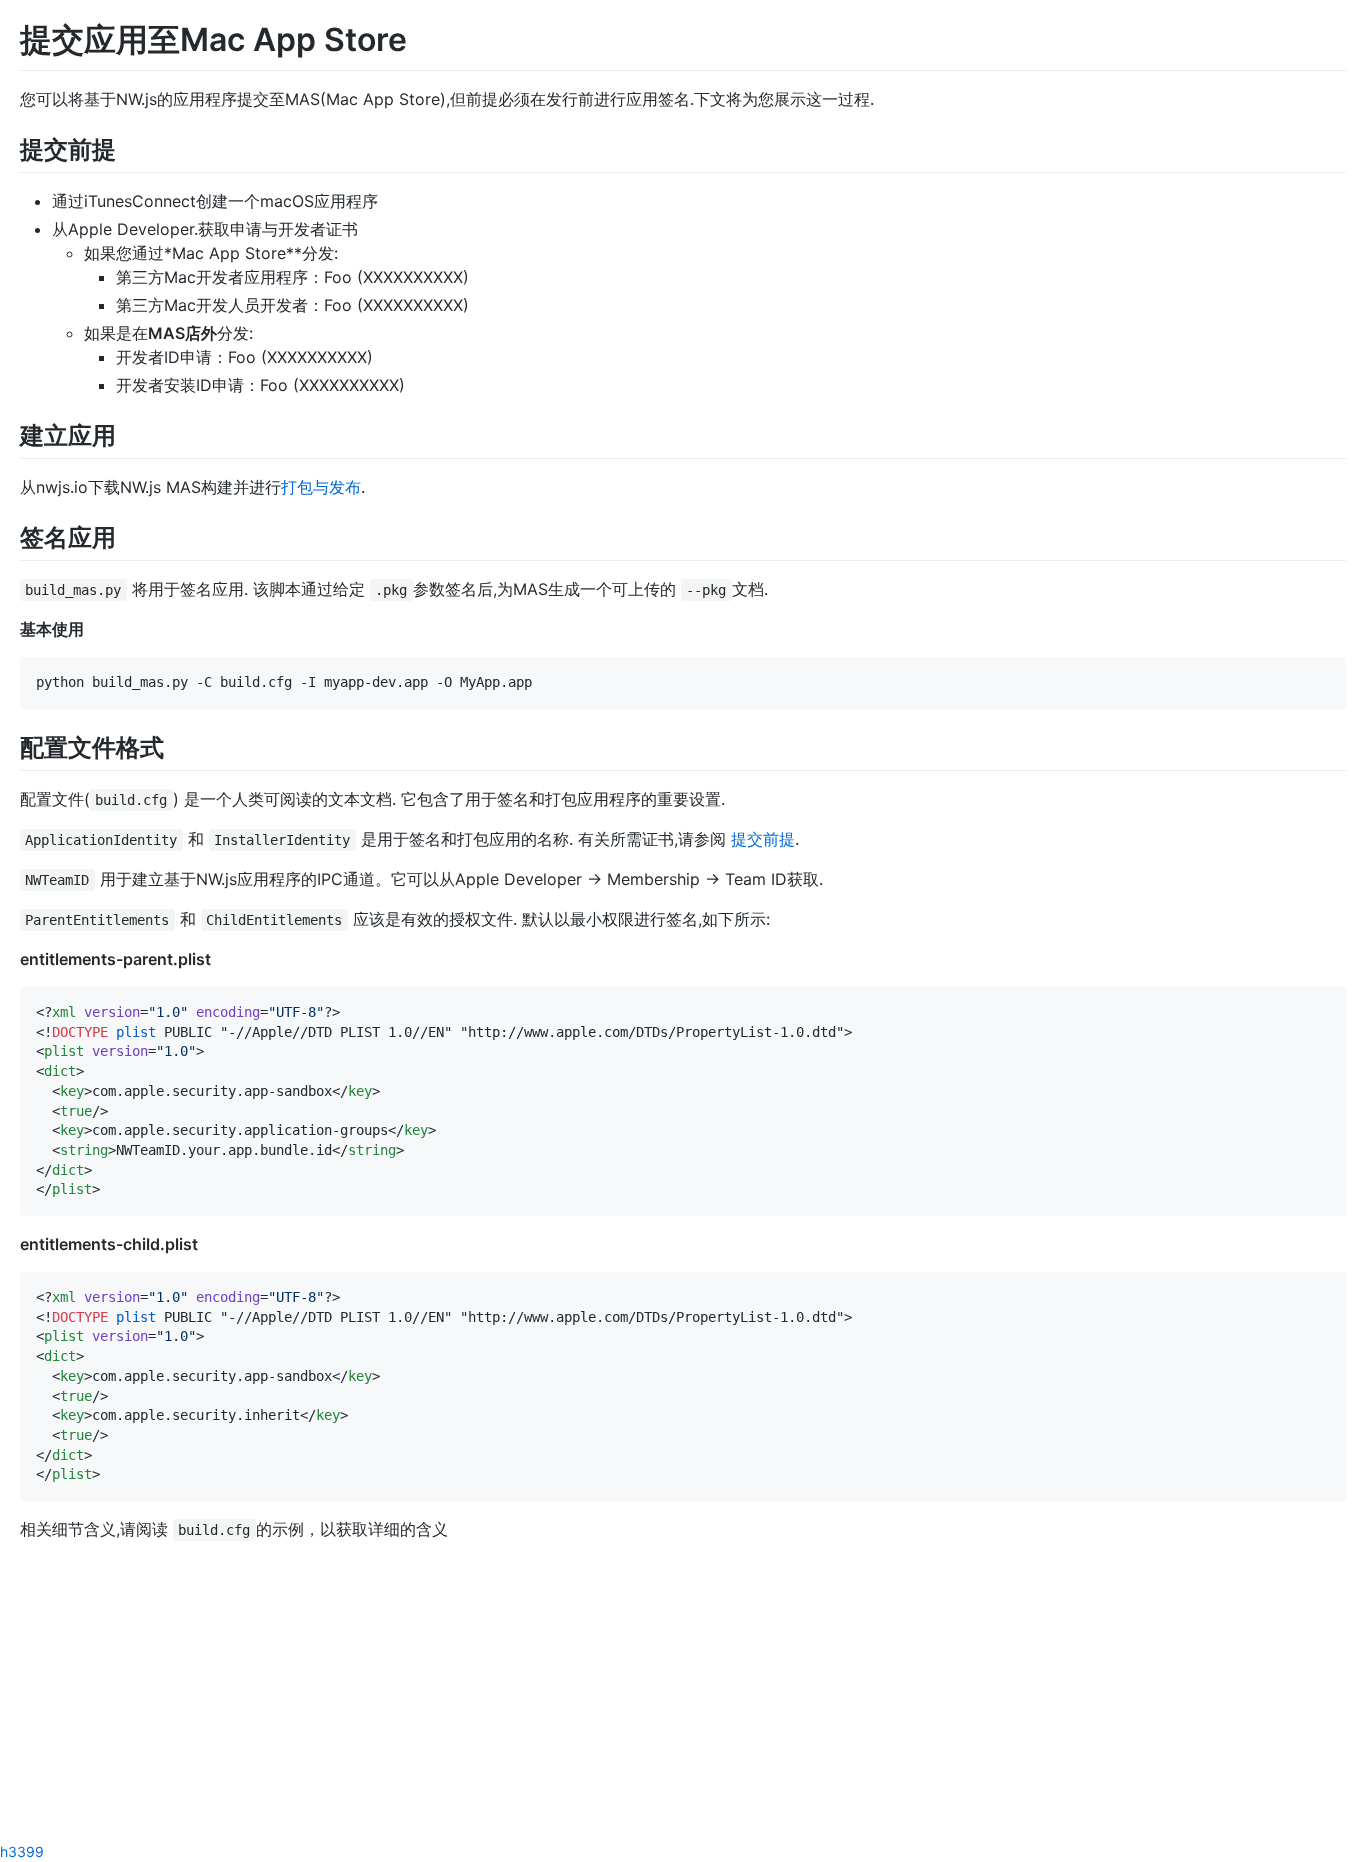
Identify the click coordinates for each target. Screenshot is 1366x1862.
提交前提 (763, 839)
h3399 (22, 1851)
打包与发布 (321, 487)
